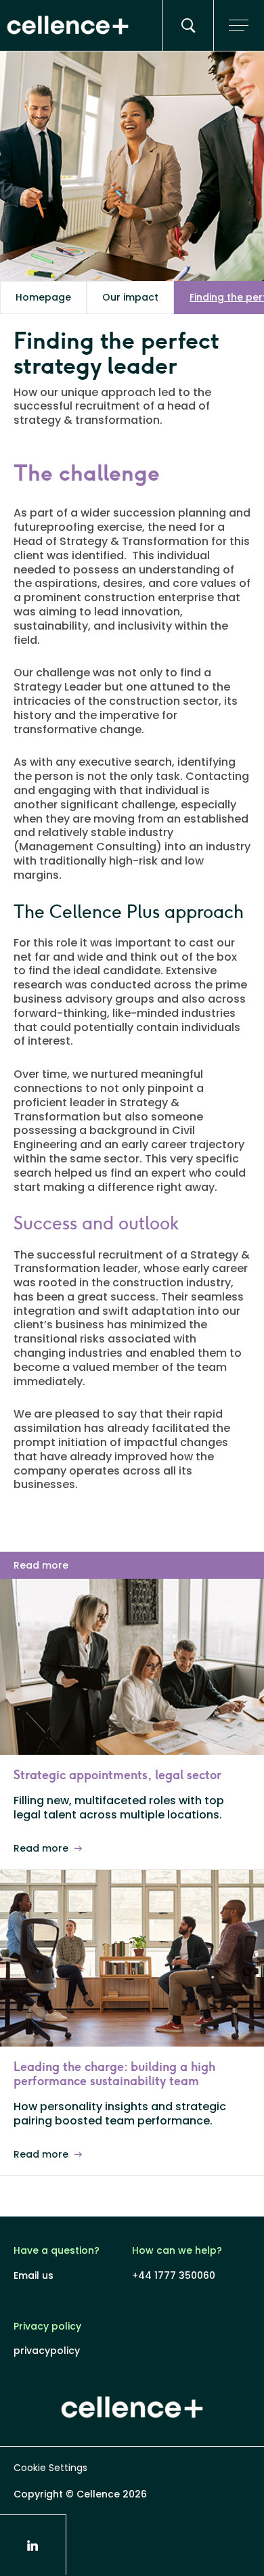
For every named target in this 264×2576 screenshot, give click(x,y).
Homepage (43, 297)
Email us (34, 2276)
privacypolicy (47, 2351)
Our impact (130, 297)
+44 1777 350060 (174, 2276)
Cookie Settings (50, 2468)
